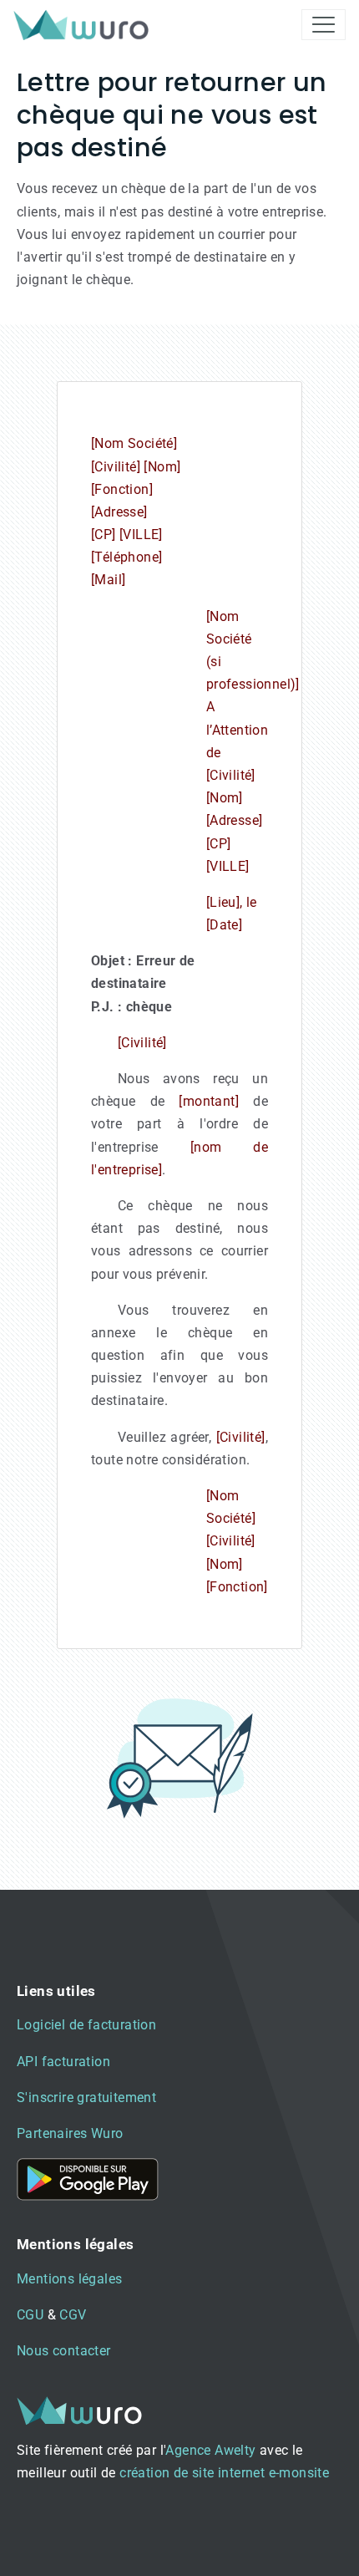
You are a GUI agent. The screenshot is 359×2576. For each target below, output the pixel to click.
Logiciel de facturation (86, 2025)
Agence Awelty (210, 2450)
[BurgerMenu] (324, 25)
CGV (73, 2315)
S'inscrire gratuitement (86, 2097)
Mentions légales (69, 2279)
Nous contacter (64, 2351)
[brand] (84, 25)
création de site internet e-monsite (224, 2473)
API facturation (63, 2062)
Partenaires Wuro (70, 2133)
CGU (30, 2315)
